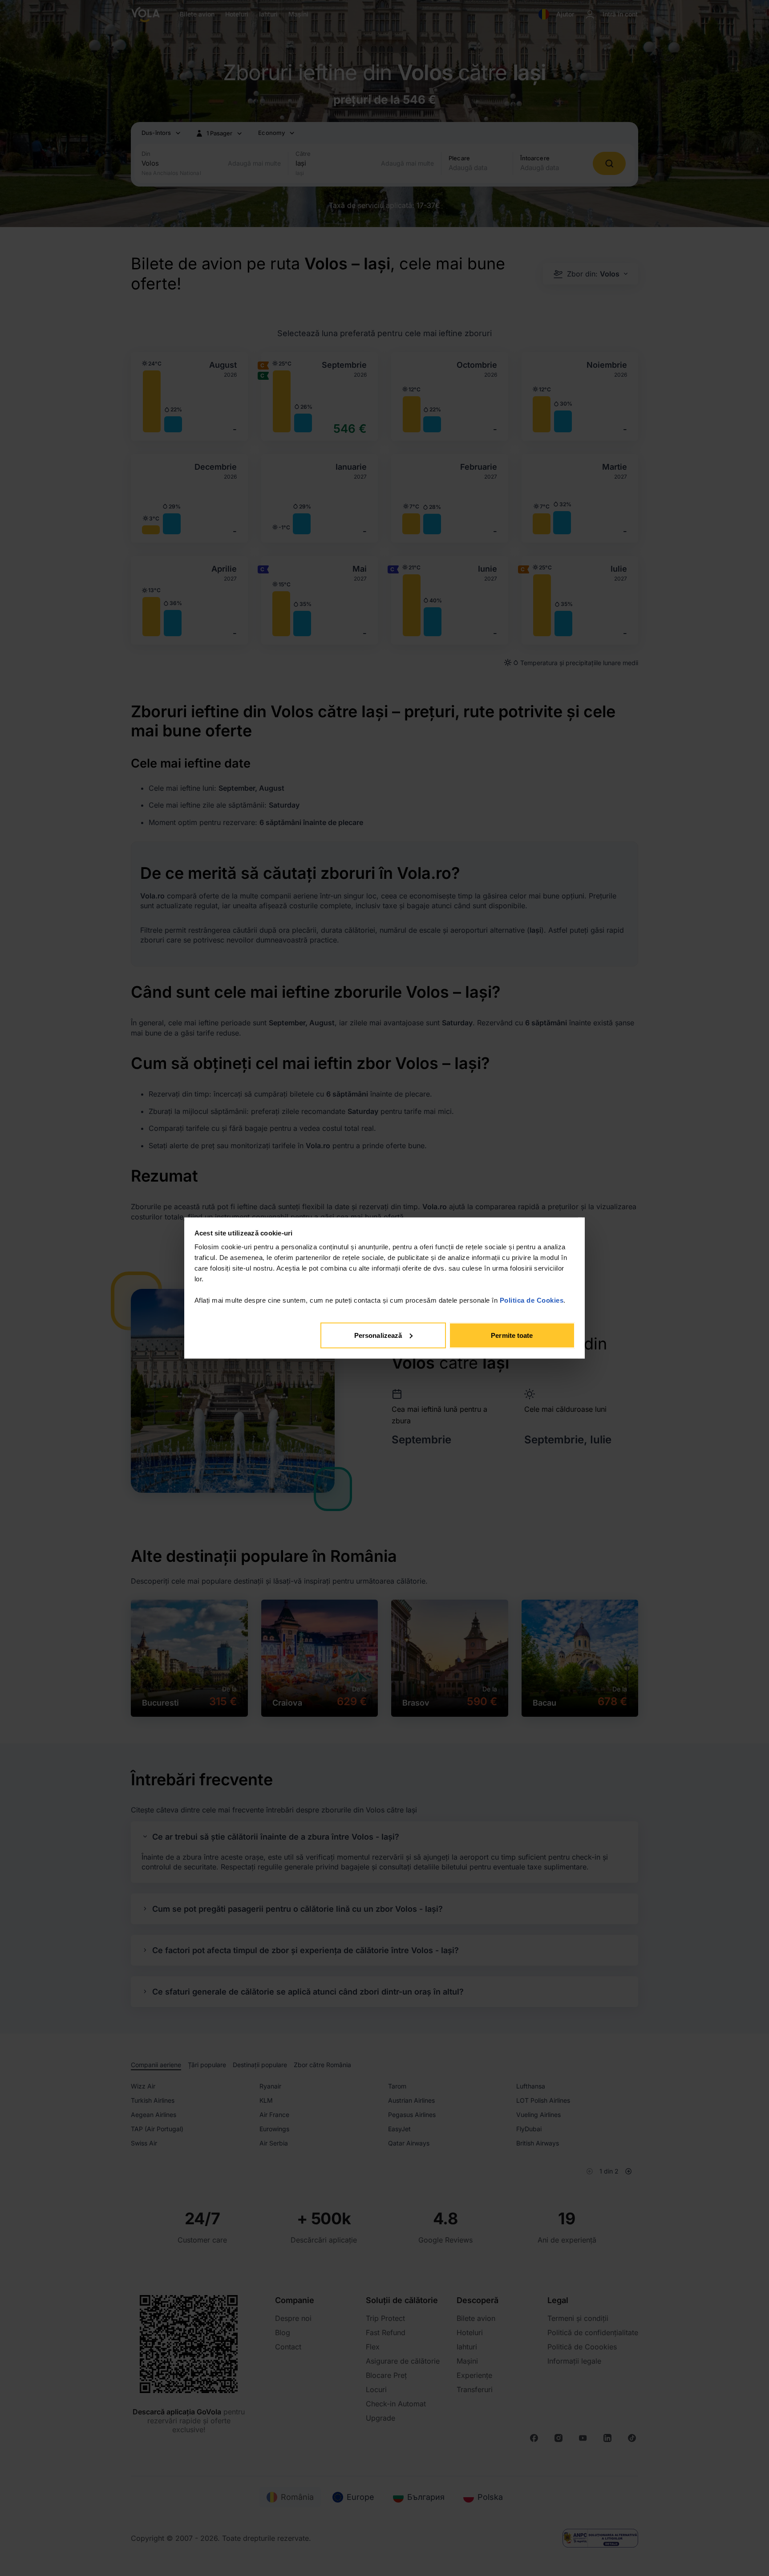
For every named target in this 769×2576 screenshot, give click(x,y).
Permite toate (512, 1335)
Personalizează (378, 1335)
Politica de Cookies (532, 1300)
